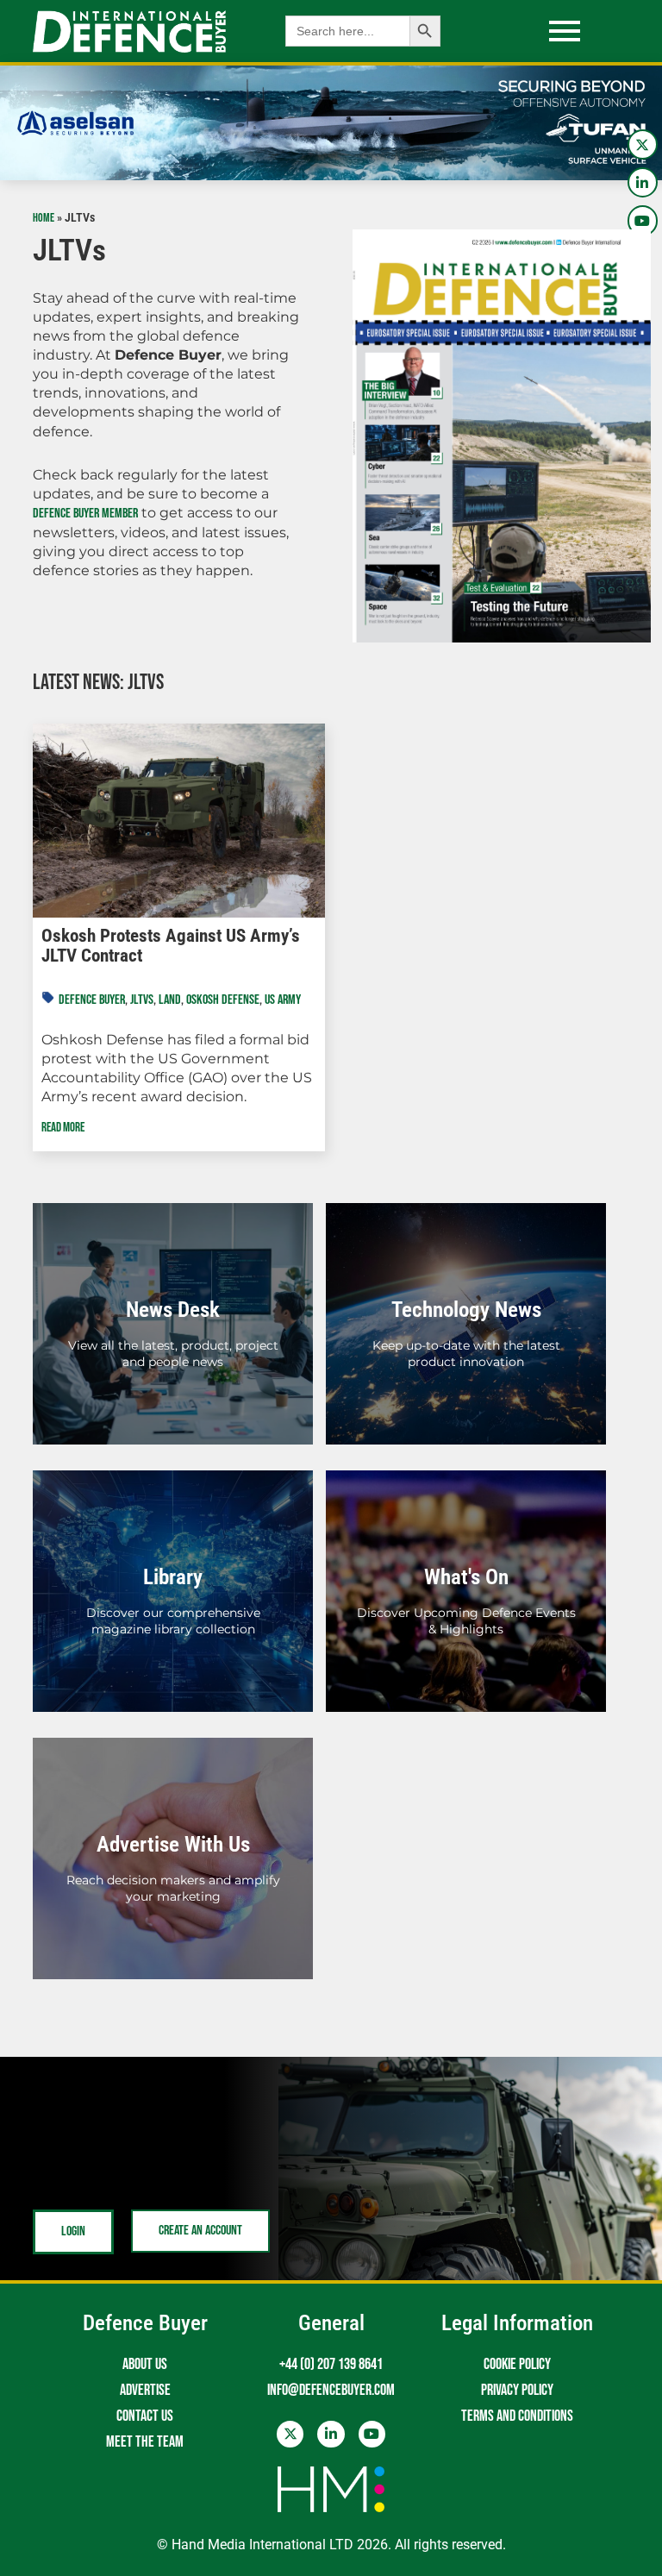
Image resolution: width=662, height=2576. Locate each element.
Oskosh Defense (223, 1000)
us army (283, 1000)
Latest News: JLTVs (98, 683)
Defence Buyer (92, 1000)
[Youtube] (643, 220)
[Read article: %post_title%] (178, 821)
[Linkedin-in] (643, 182)
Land (170, 1000)
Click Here (173, 1343)
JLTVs (142, 1000)
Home (44, 218)
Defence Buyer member (85, 514)
